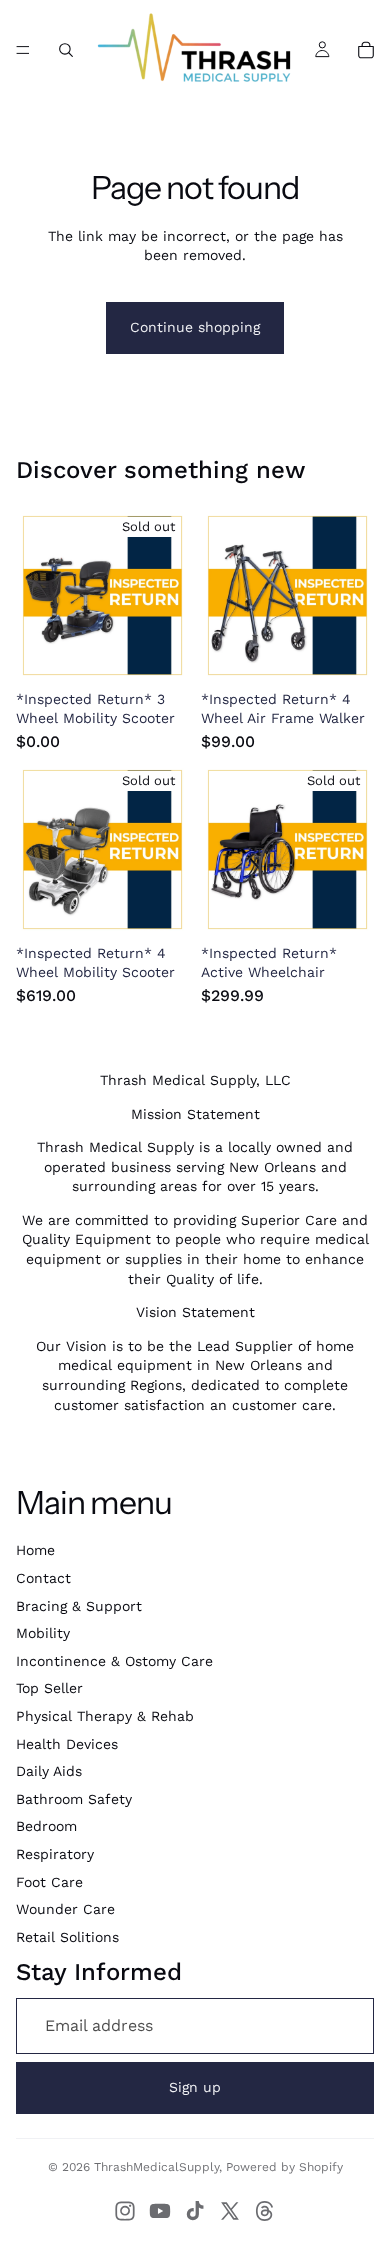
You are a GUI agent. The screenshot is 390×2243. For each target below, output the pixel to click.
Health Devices (67, 1744)
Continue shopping (195, 327)
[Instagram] (125, 2211)
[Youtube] (160, 2211)
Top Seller (49, 1688)
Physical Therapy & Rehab (105, 1716)
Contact (43, 1578)
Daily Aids (49, 1771)
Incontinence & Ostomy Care (114, 1661)
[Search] (66, 50)
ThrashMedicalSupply (156, 2167)
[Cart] (366, 50)
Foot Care (49, 1882)
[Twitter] (230, 2211)
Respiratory (55, 1854)
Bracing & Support (79, 1606)
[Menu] (23, 50)
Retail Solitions (67, 1937)
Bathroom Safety (74, 1799)
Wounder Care (65, 1909)
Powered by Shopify (284, 2167)
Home (35, 1550)
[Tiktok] (195, 2211)
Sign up (195, 2087)
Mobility (43, 1633)
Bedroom (46, 1826)
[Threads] (265, 2211)
